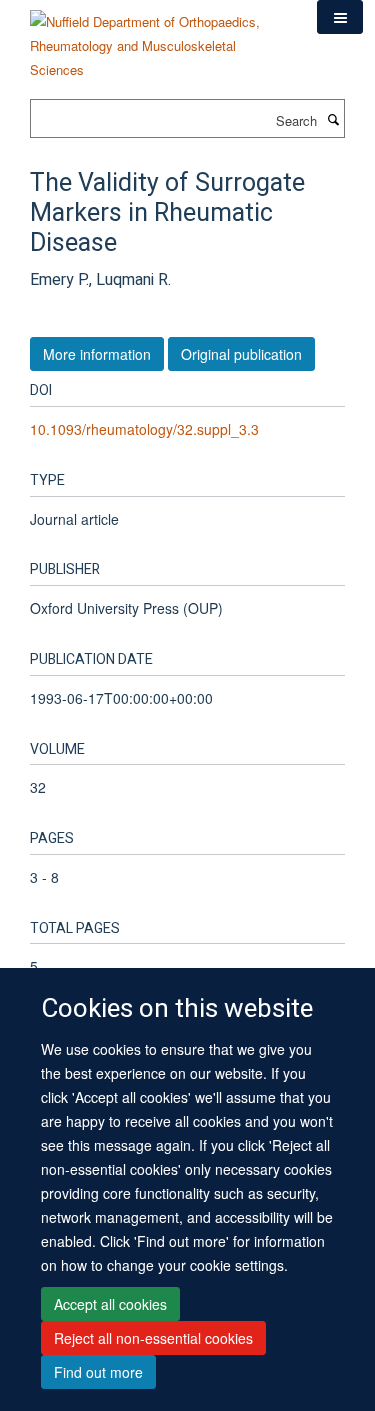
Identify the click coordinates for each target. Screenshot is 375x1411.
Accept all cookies (110, 1304)
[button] (340, 17)
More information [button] (97, 354)
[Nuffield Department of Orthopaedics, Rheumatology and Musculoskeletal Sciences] (158, 38)
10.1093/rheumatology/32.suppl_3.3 (144, 429)
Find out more (98, 1372)
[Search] (333, 119)
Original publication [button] (241, 354)
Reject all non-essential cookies (153, 1338)
